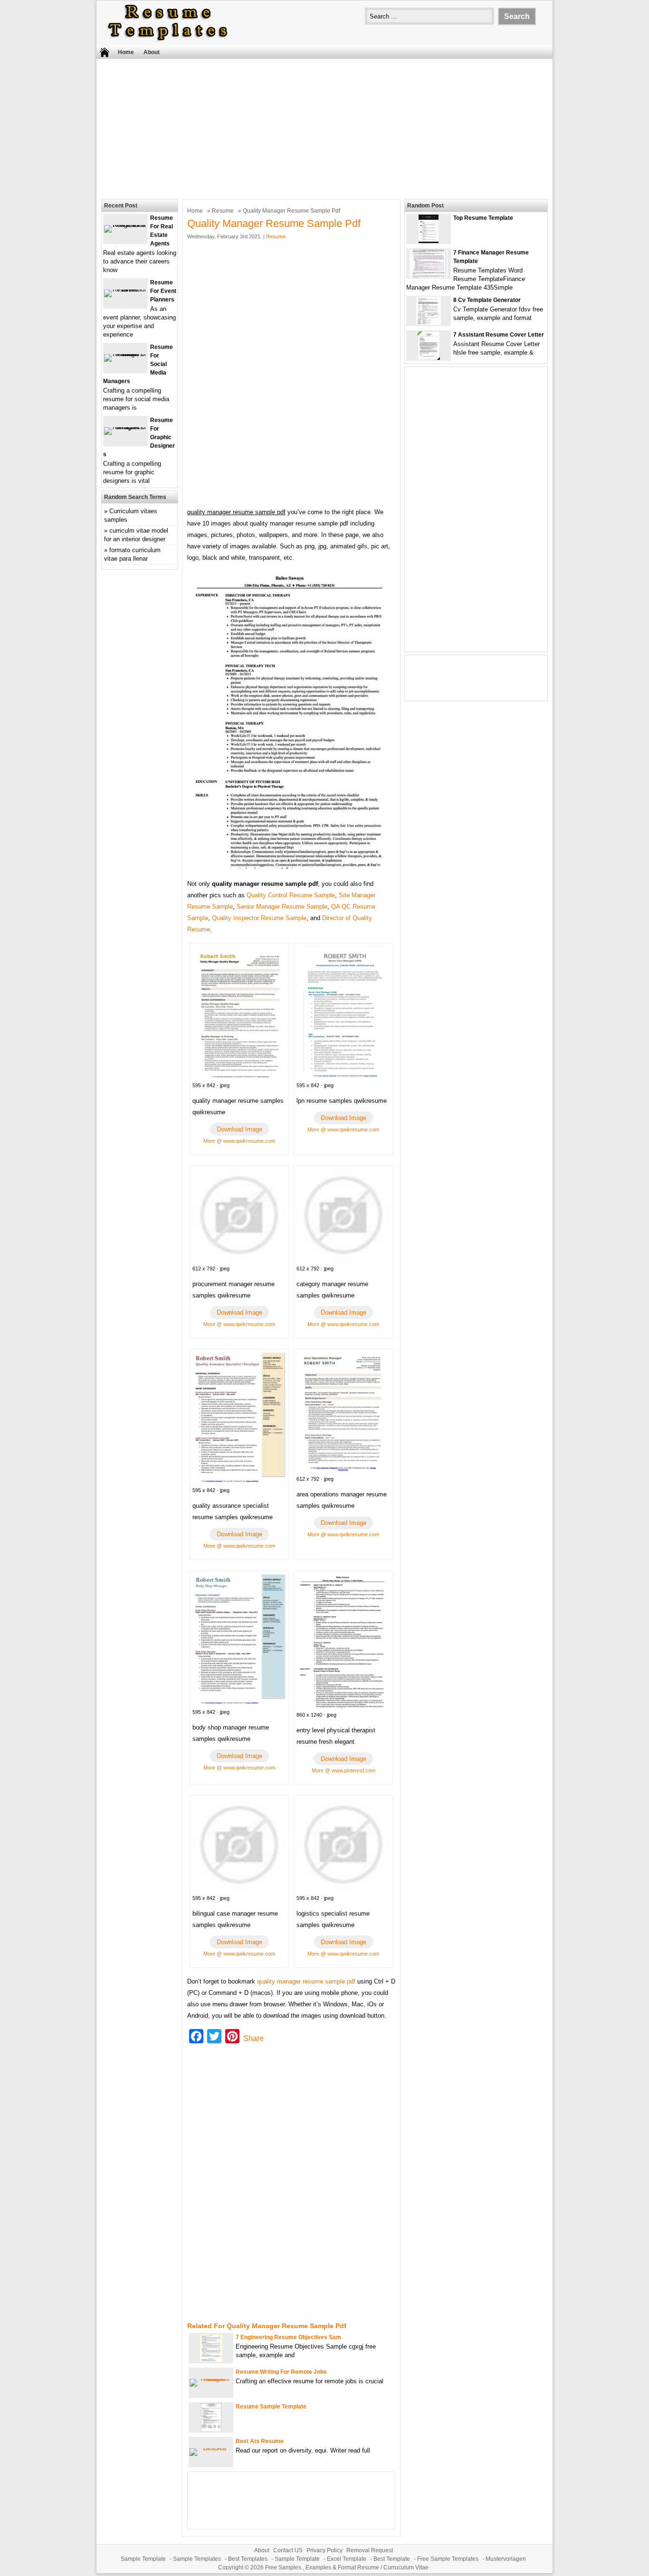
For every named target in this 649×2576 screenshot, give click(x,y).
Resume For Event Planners (163, 291)
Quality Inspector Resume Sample (259, 918)
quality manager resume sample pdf (306, 1981)
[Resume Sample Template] (211, 2430)
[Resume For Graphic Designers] (125, 427)
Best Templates (248, 2559)
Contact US (288, 2550)
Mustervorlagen (506, 2559)
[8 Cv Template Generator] (429, 323)
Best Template (392, 2559)
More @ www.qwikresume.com (239, 1141)
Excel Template (347, 2559)
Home (126, 52)
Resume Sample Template (271, 2407)
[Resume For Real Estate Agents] (125, 225)
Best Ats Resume (260, 2441)
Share (253, 2038)
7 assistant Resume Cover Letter (499, 335)
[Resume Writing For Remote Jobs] (211, 2379)
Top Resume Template (483, 218)
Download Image (239, 1129)
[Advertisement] (324, 128)
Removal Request (370, 2550)
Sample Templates (197, 2559)
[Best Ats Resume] (211, 2448)
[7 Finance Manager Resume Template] (429, 276)
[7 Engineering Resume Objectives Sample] (211, 2360)
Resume (223, 211)
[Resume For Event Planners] (125, 289)
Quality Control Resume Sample (291, 895)
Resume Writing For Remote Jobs (281, 2372)
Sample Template (143, 2559)
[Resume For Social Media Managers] (125, 354)
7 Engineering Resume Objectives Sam (288, 2337)
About (152, 52)
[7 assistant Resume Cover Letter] (429, 358)
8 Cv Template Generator (487, 300)
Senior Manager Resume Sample (282, 907)
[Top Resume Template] (429, 241)
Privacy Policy (324, 2550)
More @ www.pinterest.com (344, 1770)
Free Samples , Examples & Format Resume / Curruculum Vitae (347, 2567)
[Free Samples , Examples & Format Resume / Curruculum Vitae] (168, 41)
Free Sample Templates (448, 2559)
